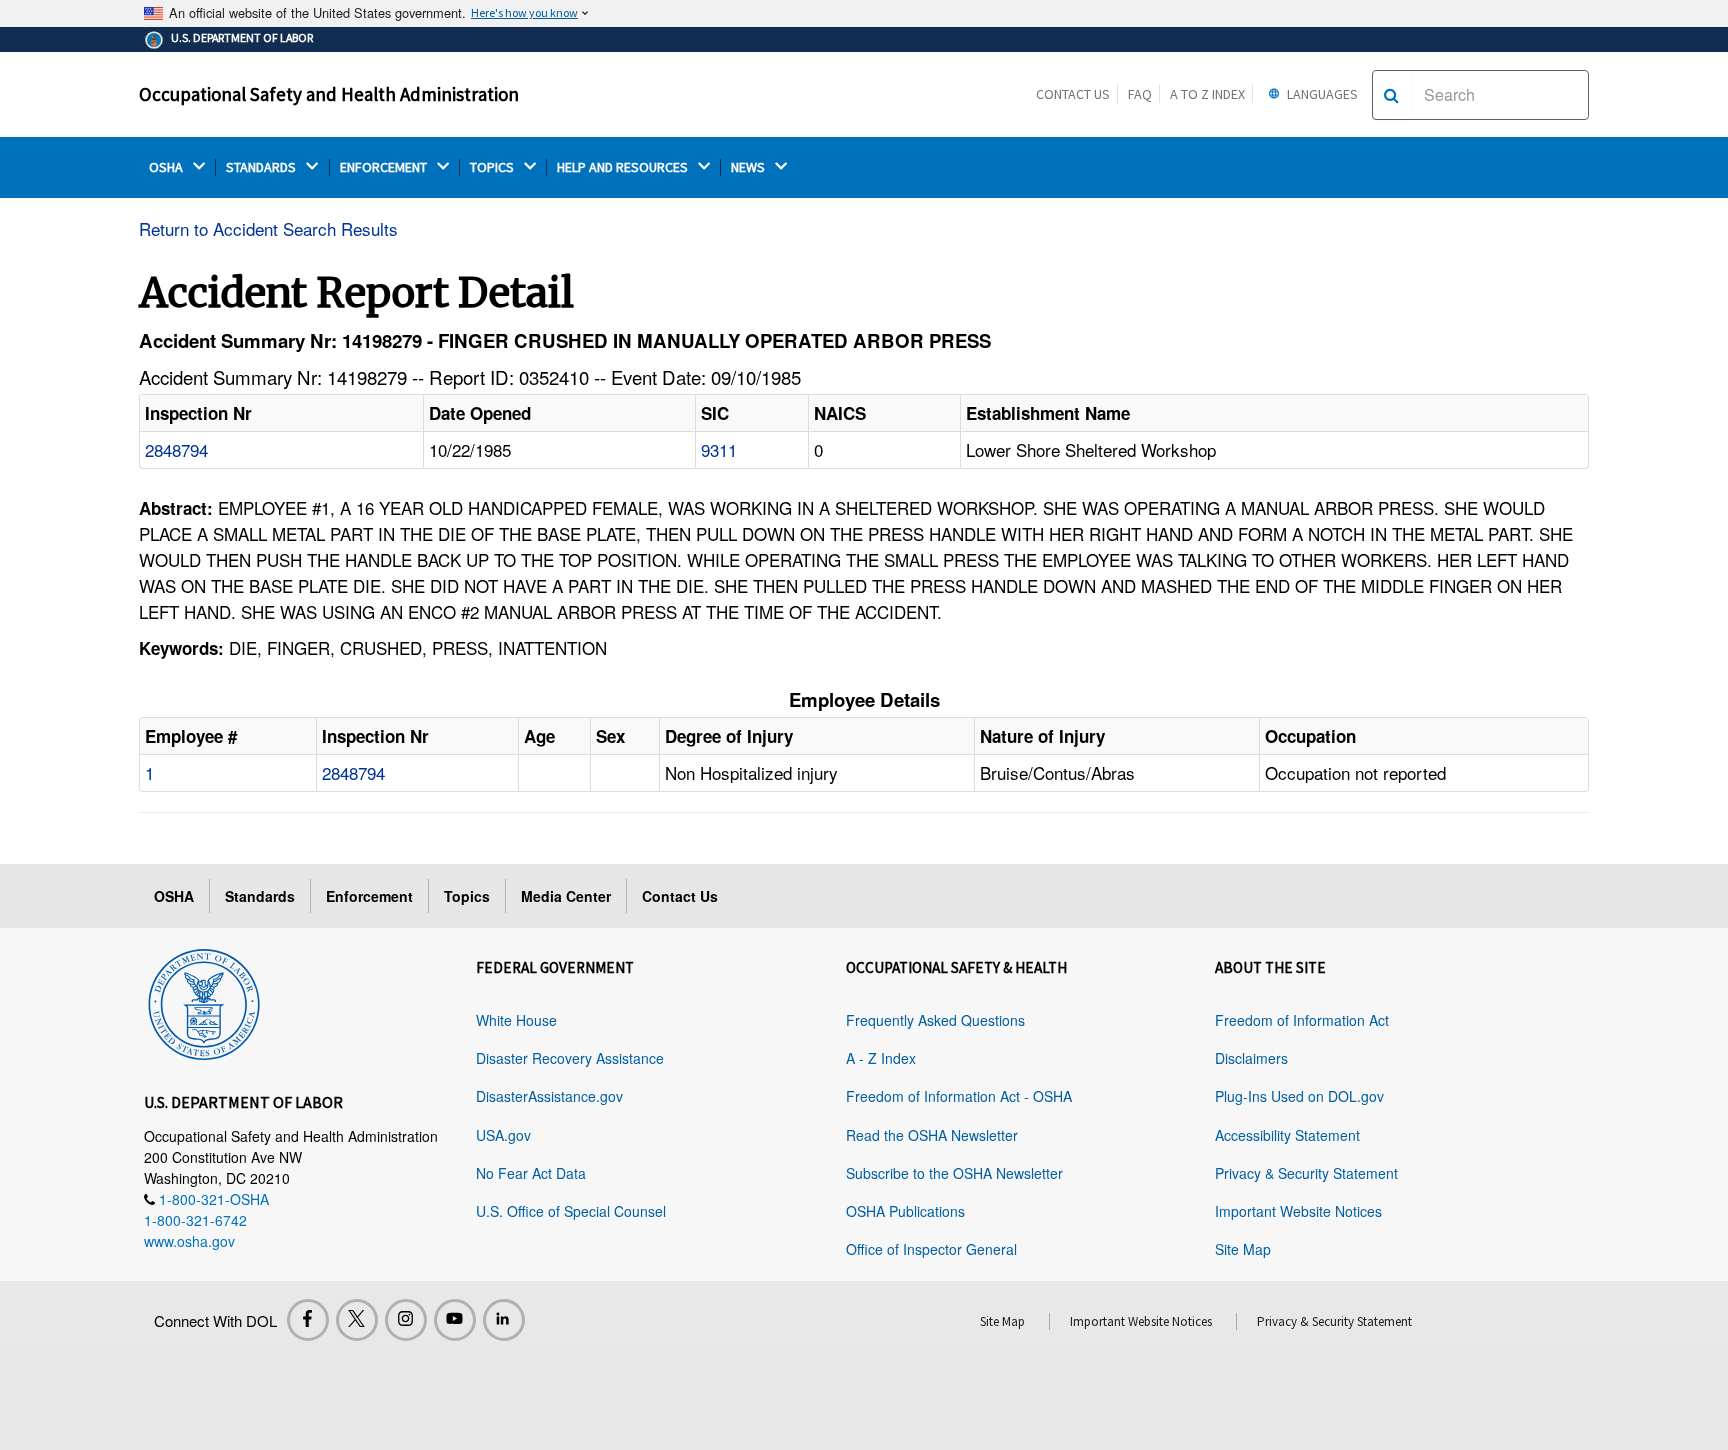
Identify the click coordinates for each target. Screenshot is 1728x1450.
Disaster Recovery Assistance (570, 1058)
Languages (1321, 94)
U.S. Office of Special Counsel (571, 1211)
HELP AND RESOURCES (624, 167)
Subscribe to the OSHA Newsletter (954, 1173)
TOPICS (493, 167)
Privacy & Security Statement (1306, 1173)
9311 (719, 449)
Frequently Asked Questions (935, 1020)
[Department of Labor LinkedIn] (504, 1320)
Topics (467, 896)
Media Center (566, 896)
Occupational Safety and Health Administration (329, 94)
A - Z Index (881, 1058)
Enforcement (369, 896)
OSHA (167, 167)
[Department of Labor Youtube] (455, 1320)
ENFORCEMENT (385, 167)
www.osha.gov (189, 1241)
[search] (1391, 95)
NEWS (749, 167)
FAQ (1140, 94)
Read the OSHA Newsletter (932, 1135)
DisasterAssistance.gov (549, 1096)
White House (516, 1020)
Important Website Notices (1298, 1211)
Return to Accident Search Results (268, 228)
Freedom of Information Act (1302, 1020)
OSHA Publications (905, 1211)
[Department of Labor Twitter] (357, 1320)
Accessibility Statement (1287, 1135)
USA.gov (503, 1135)
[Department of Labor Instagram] (406, 1320)
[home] (204, 1001)
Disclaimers (1251, 1058)
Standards (260, 896)
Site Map (1243, 1249)
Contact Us (1073, 94)
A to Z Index (1207, 94)
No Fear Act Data (531, 1173)
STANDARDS (262, 167)
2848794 (176, 449)
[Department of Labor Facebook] (308, 1320)
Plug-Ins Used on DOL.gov (1299, 1096)
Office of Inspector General (931, 1249)
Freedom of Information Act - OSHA (959, 1096)
